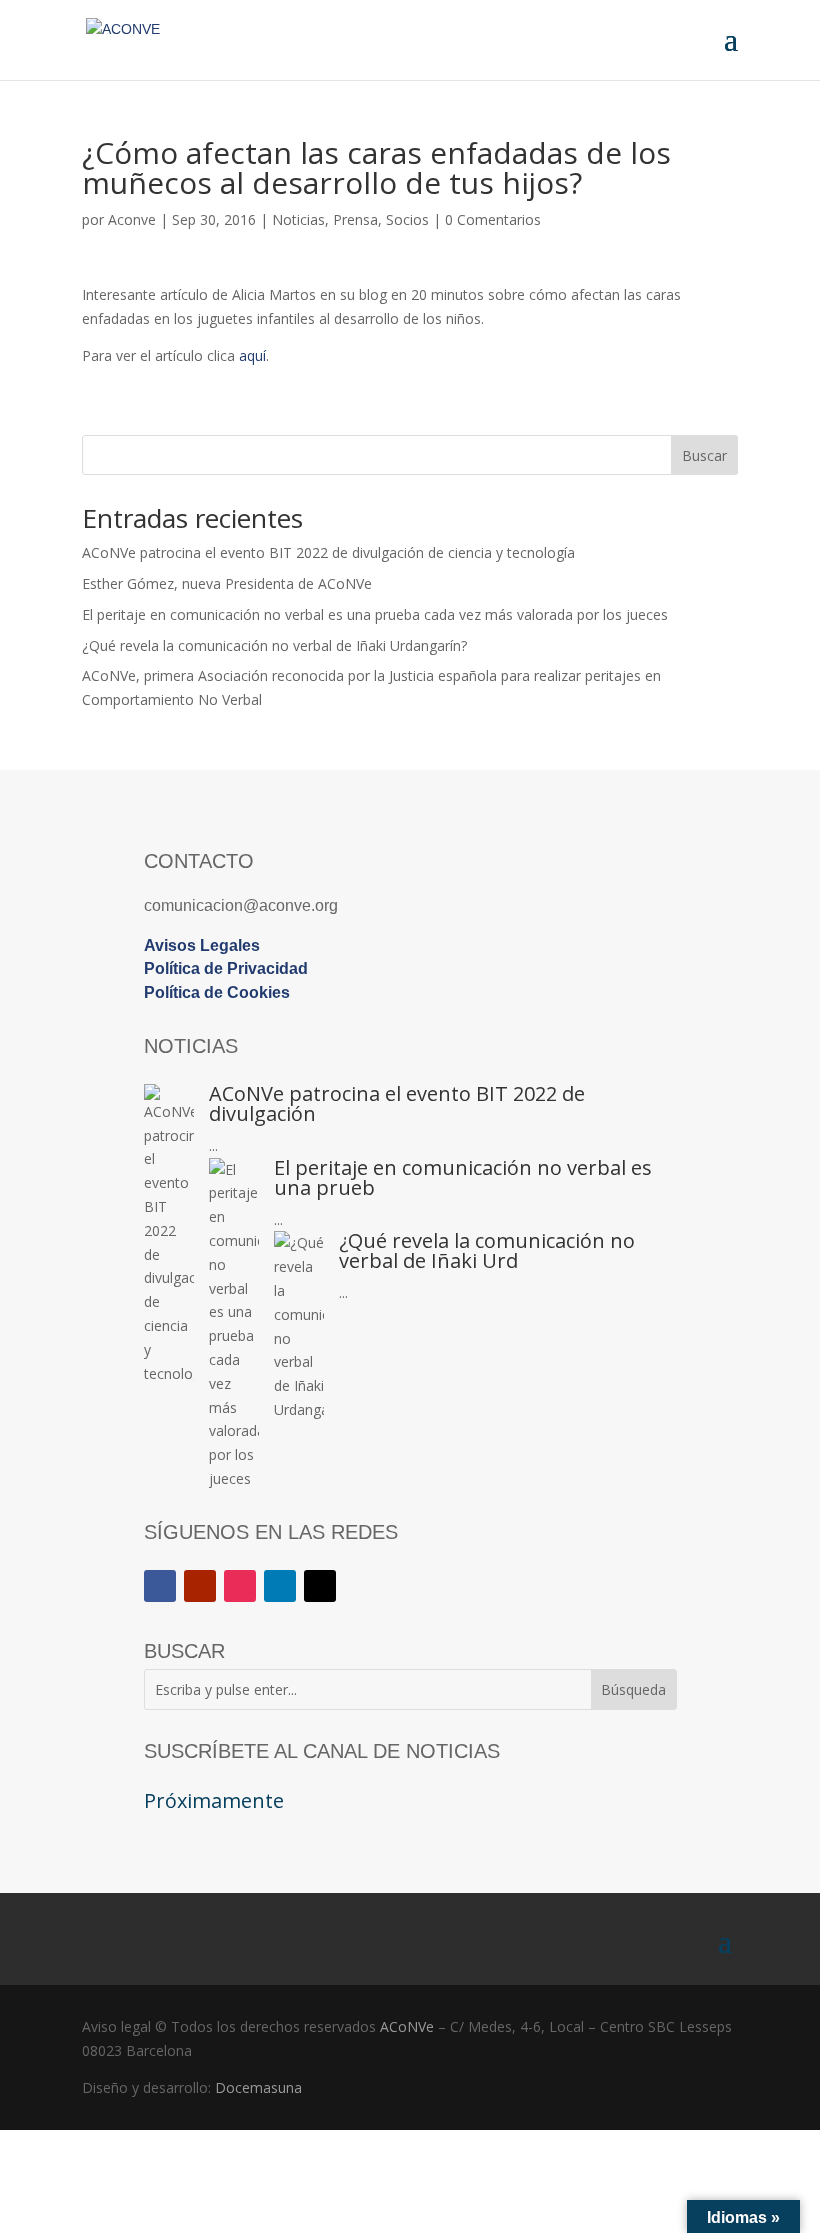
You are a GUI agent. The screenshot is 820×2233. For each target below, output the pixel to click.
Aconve (132, 219)
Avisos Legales (202, 945)
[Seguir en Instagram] (240, 1586)
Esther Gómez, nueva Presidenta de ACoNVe (227, 583)
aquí (252, 355)
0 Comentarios (493, 219)
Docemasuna (258, 2087)
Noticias (298, 219)
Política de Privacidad (226, 968)
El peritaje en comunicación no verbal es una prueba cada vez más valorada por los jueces (375, 614)
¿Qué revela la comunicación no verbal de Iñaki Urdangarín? (274, 645)
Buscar (704, 455)
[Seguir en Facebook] (160, 1586)
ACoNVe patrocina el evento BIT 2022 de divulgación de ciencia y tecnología (328, 552)
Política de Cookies (217, 992)
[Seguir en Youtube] (200, 1586)
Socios (407, 219)
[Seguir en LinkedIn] (280, 1586)
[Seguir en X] (320, 1586)
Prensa (355, 219)
